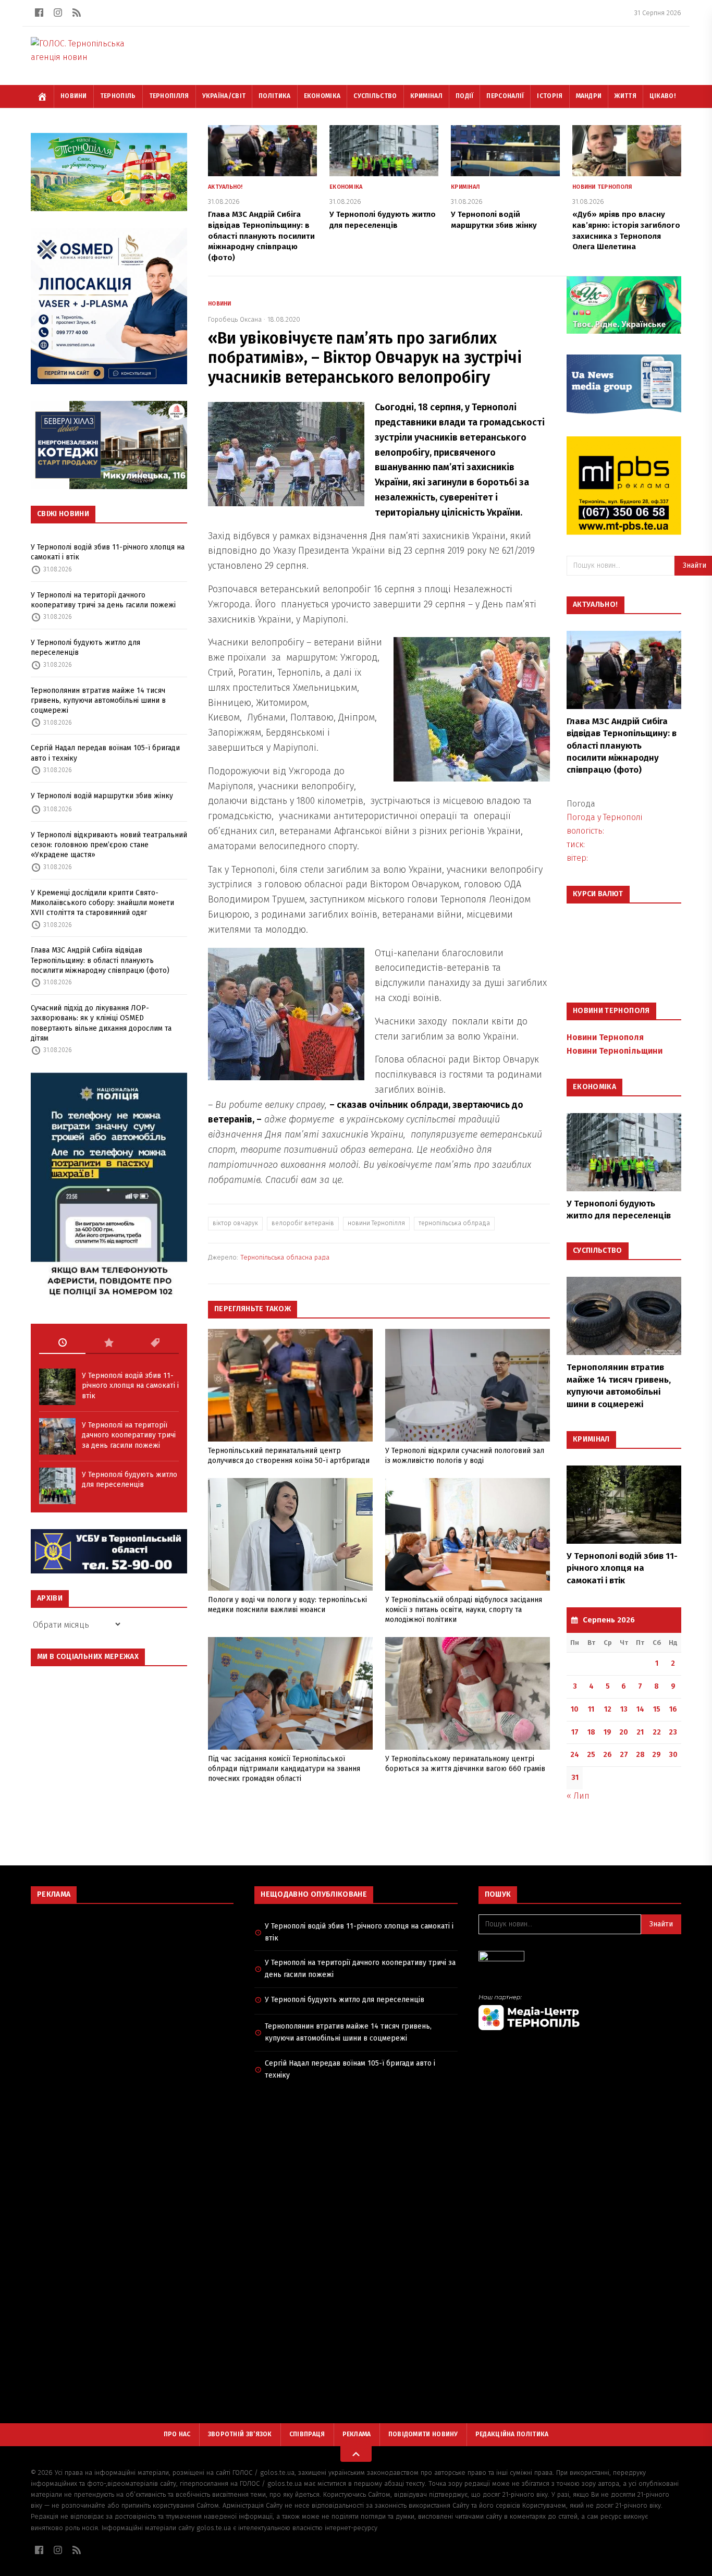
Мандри (589, 96)
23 (673, 1732)
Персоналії (505, 96)
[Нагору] (356, 2454)
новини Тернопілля (376, 1223)
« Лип (578, 1796)
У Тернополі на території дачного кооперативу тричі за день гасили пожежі (103, 600)
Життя (625, 96)
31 (575, 1778)
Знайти (661, 1924)
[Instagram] (58, 13)
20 (624, 1732)
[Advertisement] (132, 1987)
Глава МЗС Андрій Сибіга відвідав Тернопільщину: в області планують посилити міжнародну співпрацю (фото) (100, 960)
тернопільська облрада (454, 1223)
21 (640, 1732)
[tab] (62, 1343)
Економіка (322, 96)
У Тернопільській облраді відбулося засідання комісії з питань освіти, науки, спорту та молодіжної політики (464, 1610)
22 (657, 1732)
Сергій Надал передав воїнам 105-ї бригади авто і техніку (105, 753)
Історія (550, 96)
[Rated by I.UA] (580, 1959)
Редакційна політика (512, 2434)
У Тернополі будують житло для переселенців (85, 648)
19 (607, 1732)
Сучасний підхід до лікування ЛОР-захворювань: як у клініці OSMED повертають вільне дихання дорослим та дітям (101, 1023)
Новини (74, 96)
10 (575, 1709)
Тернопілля (169, 96)
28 (640, 1755)
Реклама (357, 2434)
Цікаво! (662, 96)
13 (624, 1709)
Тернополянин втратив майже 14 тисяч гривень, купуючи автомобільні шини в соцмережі (98, 701)
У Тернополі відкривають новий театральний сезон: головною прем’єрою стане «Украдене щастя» (109, 845)
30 (673, 1755)
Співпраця (307, 2434)
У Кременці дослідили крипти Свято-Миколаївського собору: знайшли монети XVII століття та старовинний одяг (102, 903)
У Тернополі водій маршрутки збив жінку (102, 796)
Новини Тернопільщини (615, 1051)
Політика (274, 96)
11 (591, 1709)
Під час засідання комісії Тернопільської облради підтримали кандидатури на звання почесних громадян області (284, 1769)
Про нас (177, 2434)
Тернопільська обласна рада (285, 1257)
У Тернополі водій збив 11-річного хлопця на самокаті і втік (108, 552)
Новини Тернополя (602, 187)
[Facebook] (39, 13)
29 (656, 1755)
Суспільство (375, 96)
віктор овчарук (235, 1223)
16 (673, 1709)
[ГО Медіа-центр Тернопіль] (580, 2012)
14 (640, 1709)
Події (465, 96)
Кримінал (426, 96)
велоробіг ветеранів (303, 1223)
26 (607, 1755)
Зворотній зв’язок (240, 2434)
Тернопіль (118, 96)
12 (608, 1709)
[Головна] (42, 96)
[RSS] (77, 13)
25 (591, 1755)
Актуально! (225, 187)
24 (575, 1755)
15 (657, 1709)
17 (575, 1732)
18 (591, 1732)
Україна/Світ (224, 96)
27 (624, 1755)
